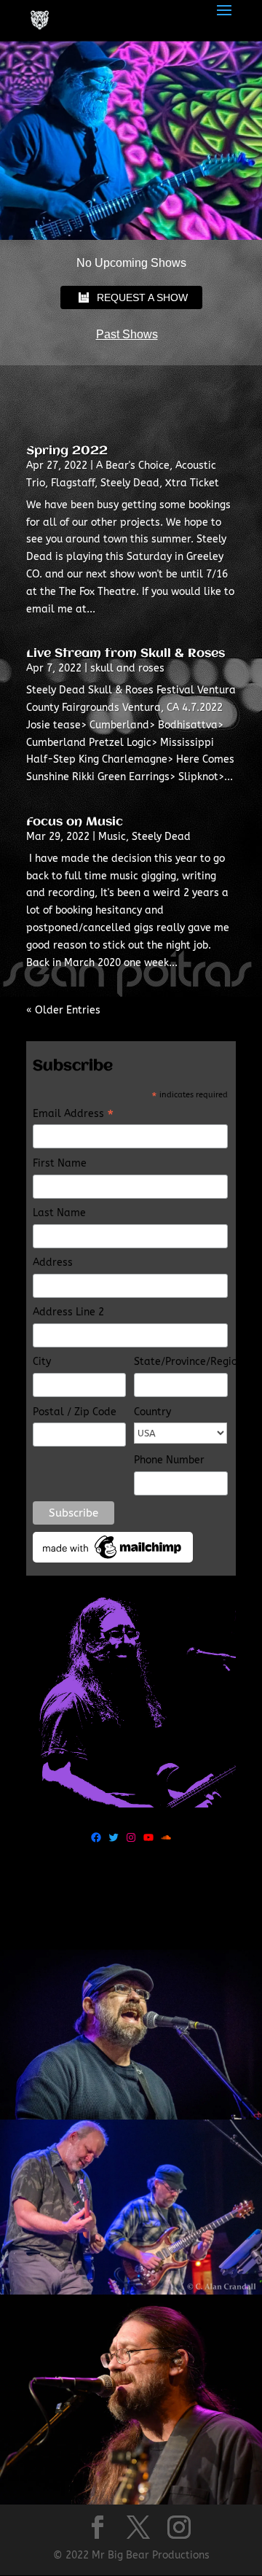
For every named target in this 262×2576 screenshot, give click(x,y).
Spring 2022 (67, 451)
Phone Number (169, 1460)
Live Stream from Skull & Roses (126, 654)
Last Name (59, 1213)
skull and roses (127, 668)
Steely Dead (130, 483)
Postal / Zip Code (75, 1412)
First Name (60, 1163)
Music (112, 837)
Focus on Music (75, 822)
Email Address (73, 1115)
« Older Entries (63, 1010)
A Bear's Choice (133, 466)
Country (152, 1412)
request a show (142, 297)
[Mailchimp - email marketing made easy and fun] (113, 1559)
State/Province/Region (181, 1362)
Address (53, 1262)
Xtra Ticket (192, 483)
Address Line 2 (68, 1312)
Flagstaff (73, 483)
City (42, 1362)
